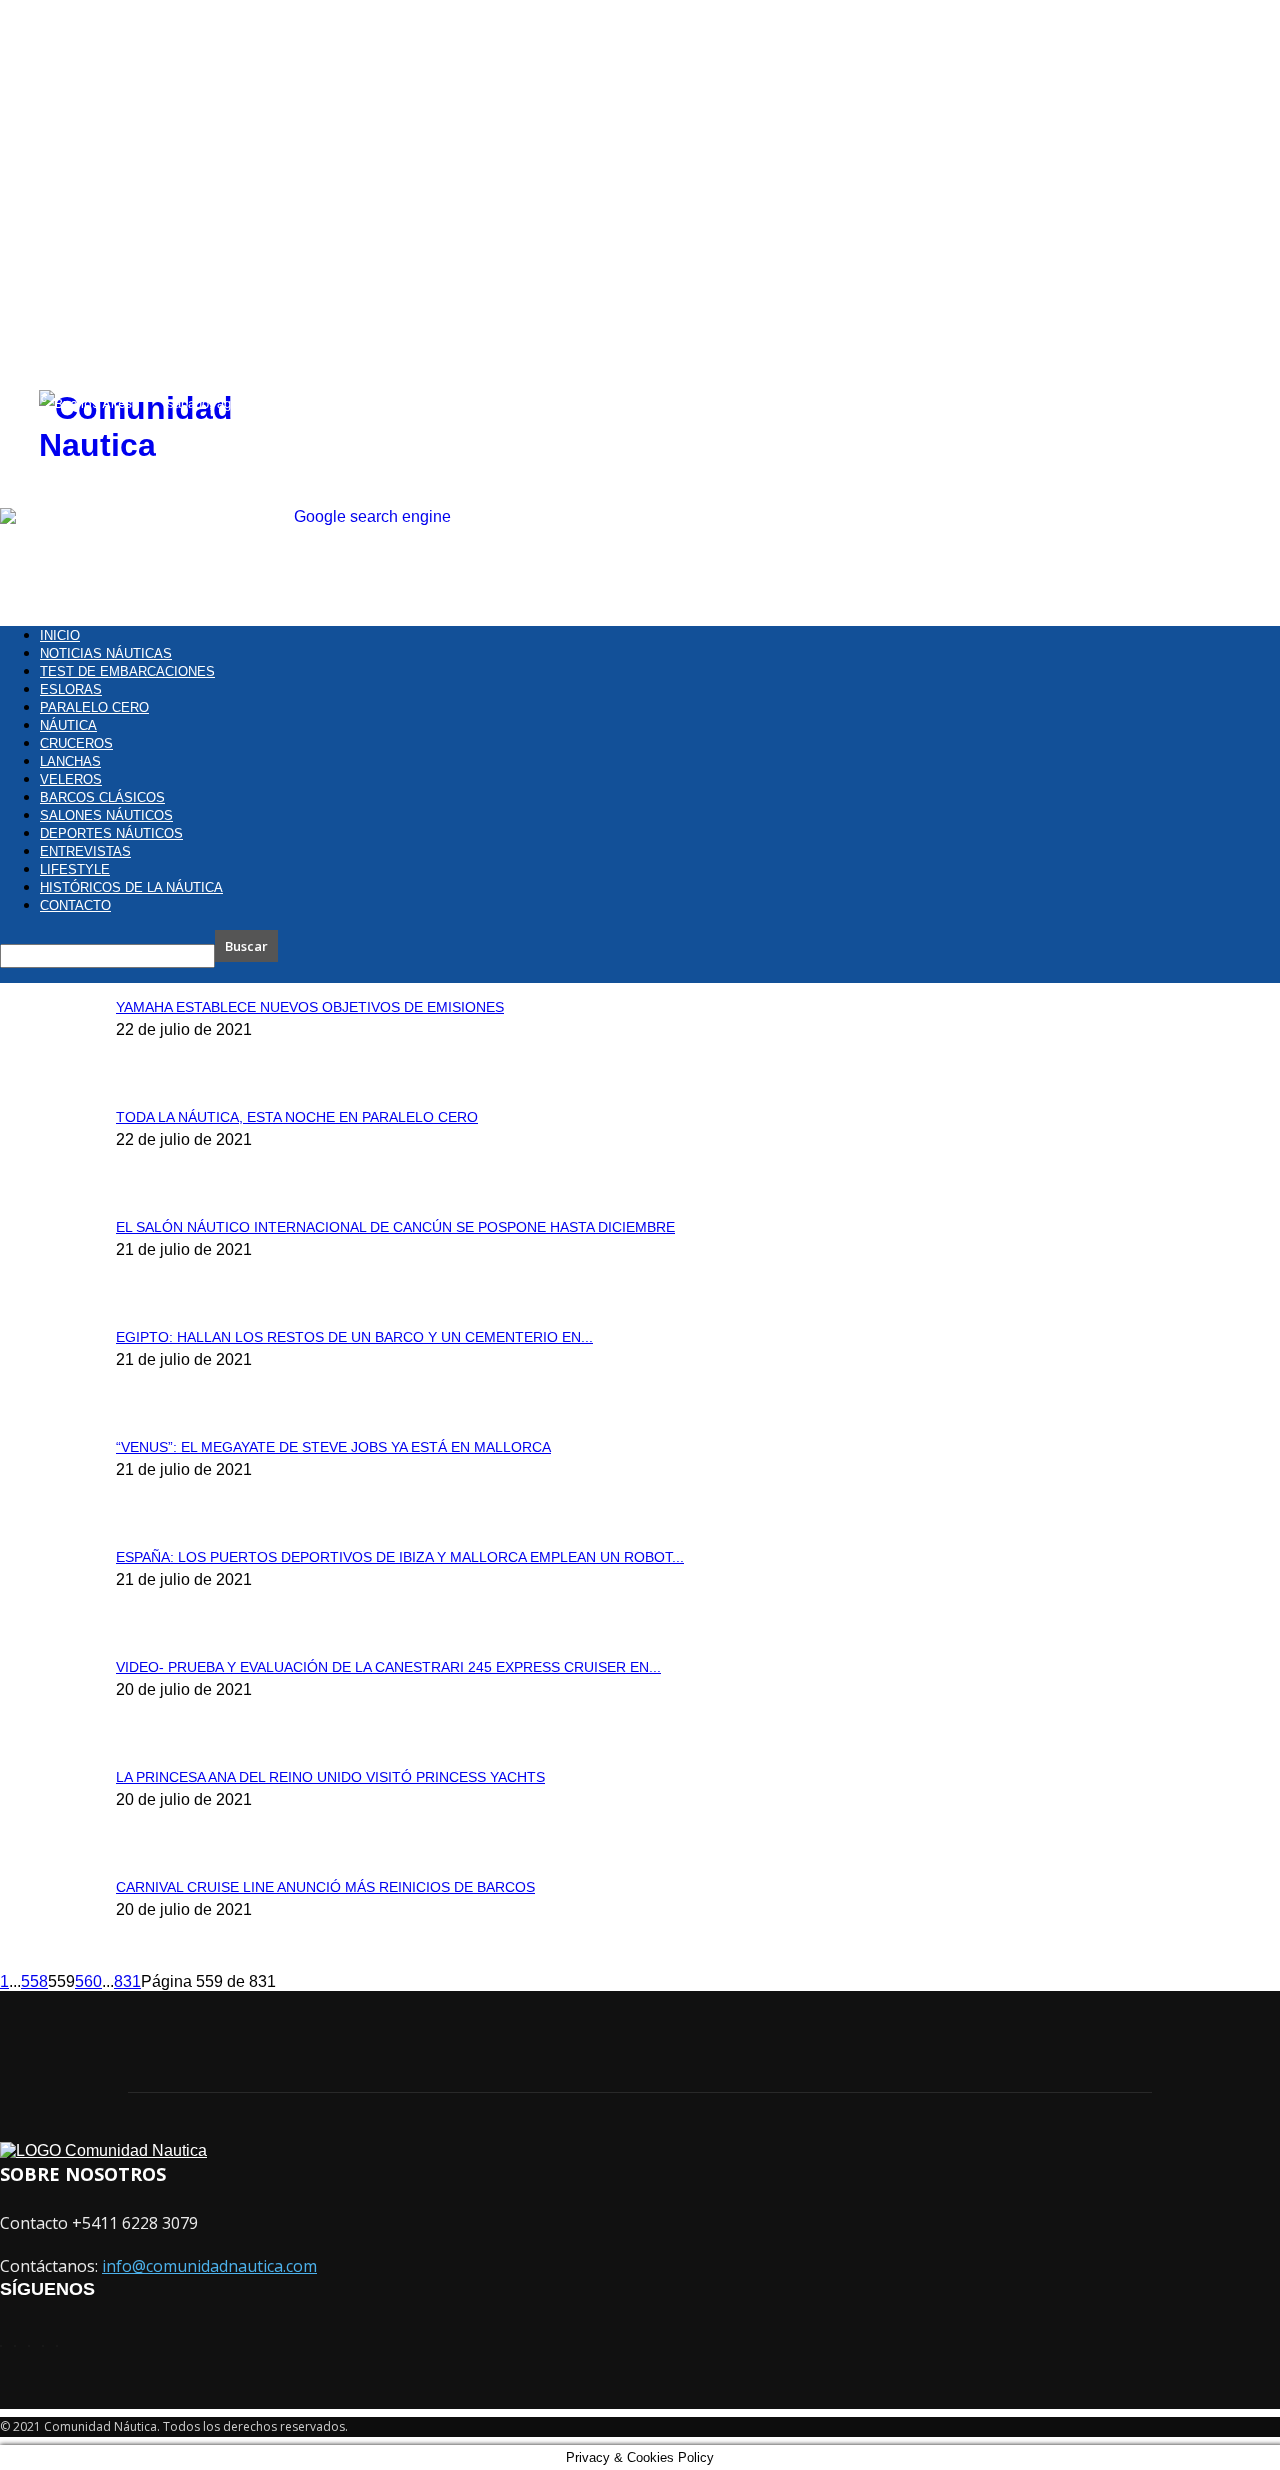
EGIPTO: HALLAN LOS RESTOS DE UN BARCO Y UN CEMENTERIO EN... (354, 1337)
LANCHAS (70, 761)
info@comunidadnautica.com (209, 2266)
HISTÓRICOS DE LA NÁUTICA (131, 887)
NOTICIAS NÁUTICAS (106, 653)
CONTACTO (75, 905)
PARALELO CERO (94, 707)
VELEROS (71, 779)
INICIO (60, 635)
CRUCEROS (76, 743)
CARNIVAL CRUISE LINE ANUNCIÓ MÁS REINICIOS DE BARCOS (325, 1887)
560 (88, 1981)
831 (127, 1981)
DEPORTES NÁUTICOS (111, 833)
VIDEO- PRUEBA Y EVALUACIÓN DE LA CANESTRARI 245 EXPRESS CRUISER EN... (388, 1667)
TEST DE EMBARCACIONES (127, 671)
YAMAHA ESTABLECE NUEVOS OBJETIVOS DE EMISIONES (310, 1007)
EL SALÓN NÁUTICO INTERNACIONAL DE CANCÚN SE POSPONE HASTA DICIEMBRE (395, 1227)
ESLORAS (71, 689)
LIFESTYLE (75, 869)
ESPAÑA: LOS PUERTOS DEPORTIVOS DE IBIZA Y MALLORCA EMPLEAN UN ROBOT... (400, 1557)
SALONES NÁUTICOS (106, 815)
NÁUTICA (68, 725)
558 (34, 1981)
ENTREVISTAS (85, 851)
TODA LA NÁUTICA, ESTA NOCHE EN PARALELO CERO (297, 1117)
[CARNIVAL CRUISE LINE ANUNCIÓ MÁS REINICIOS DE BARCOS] (50, 64)
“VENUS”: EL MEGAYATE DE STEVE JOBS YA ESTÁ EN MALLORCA (333, 1447)
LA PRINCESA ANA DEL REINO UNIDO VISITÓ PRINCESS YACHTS (330, 1777)
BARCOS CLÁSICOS (102, 797)
